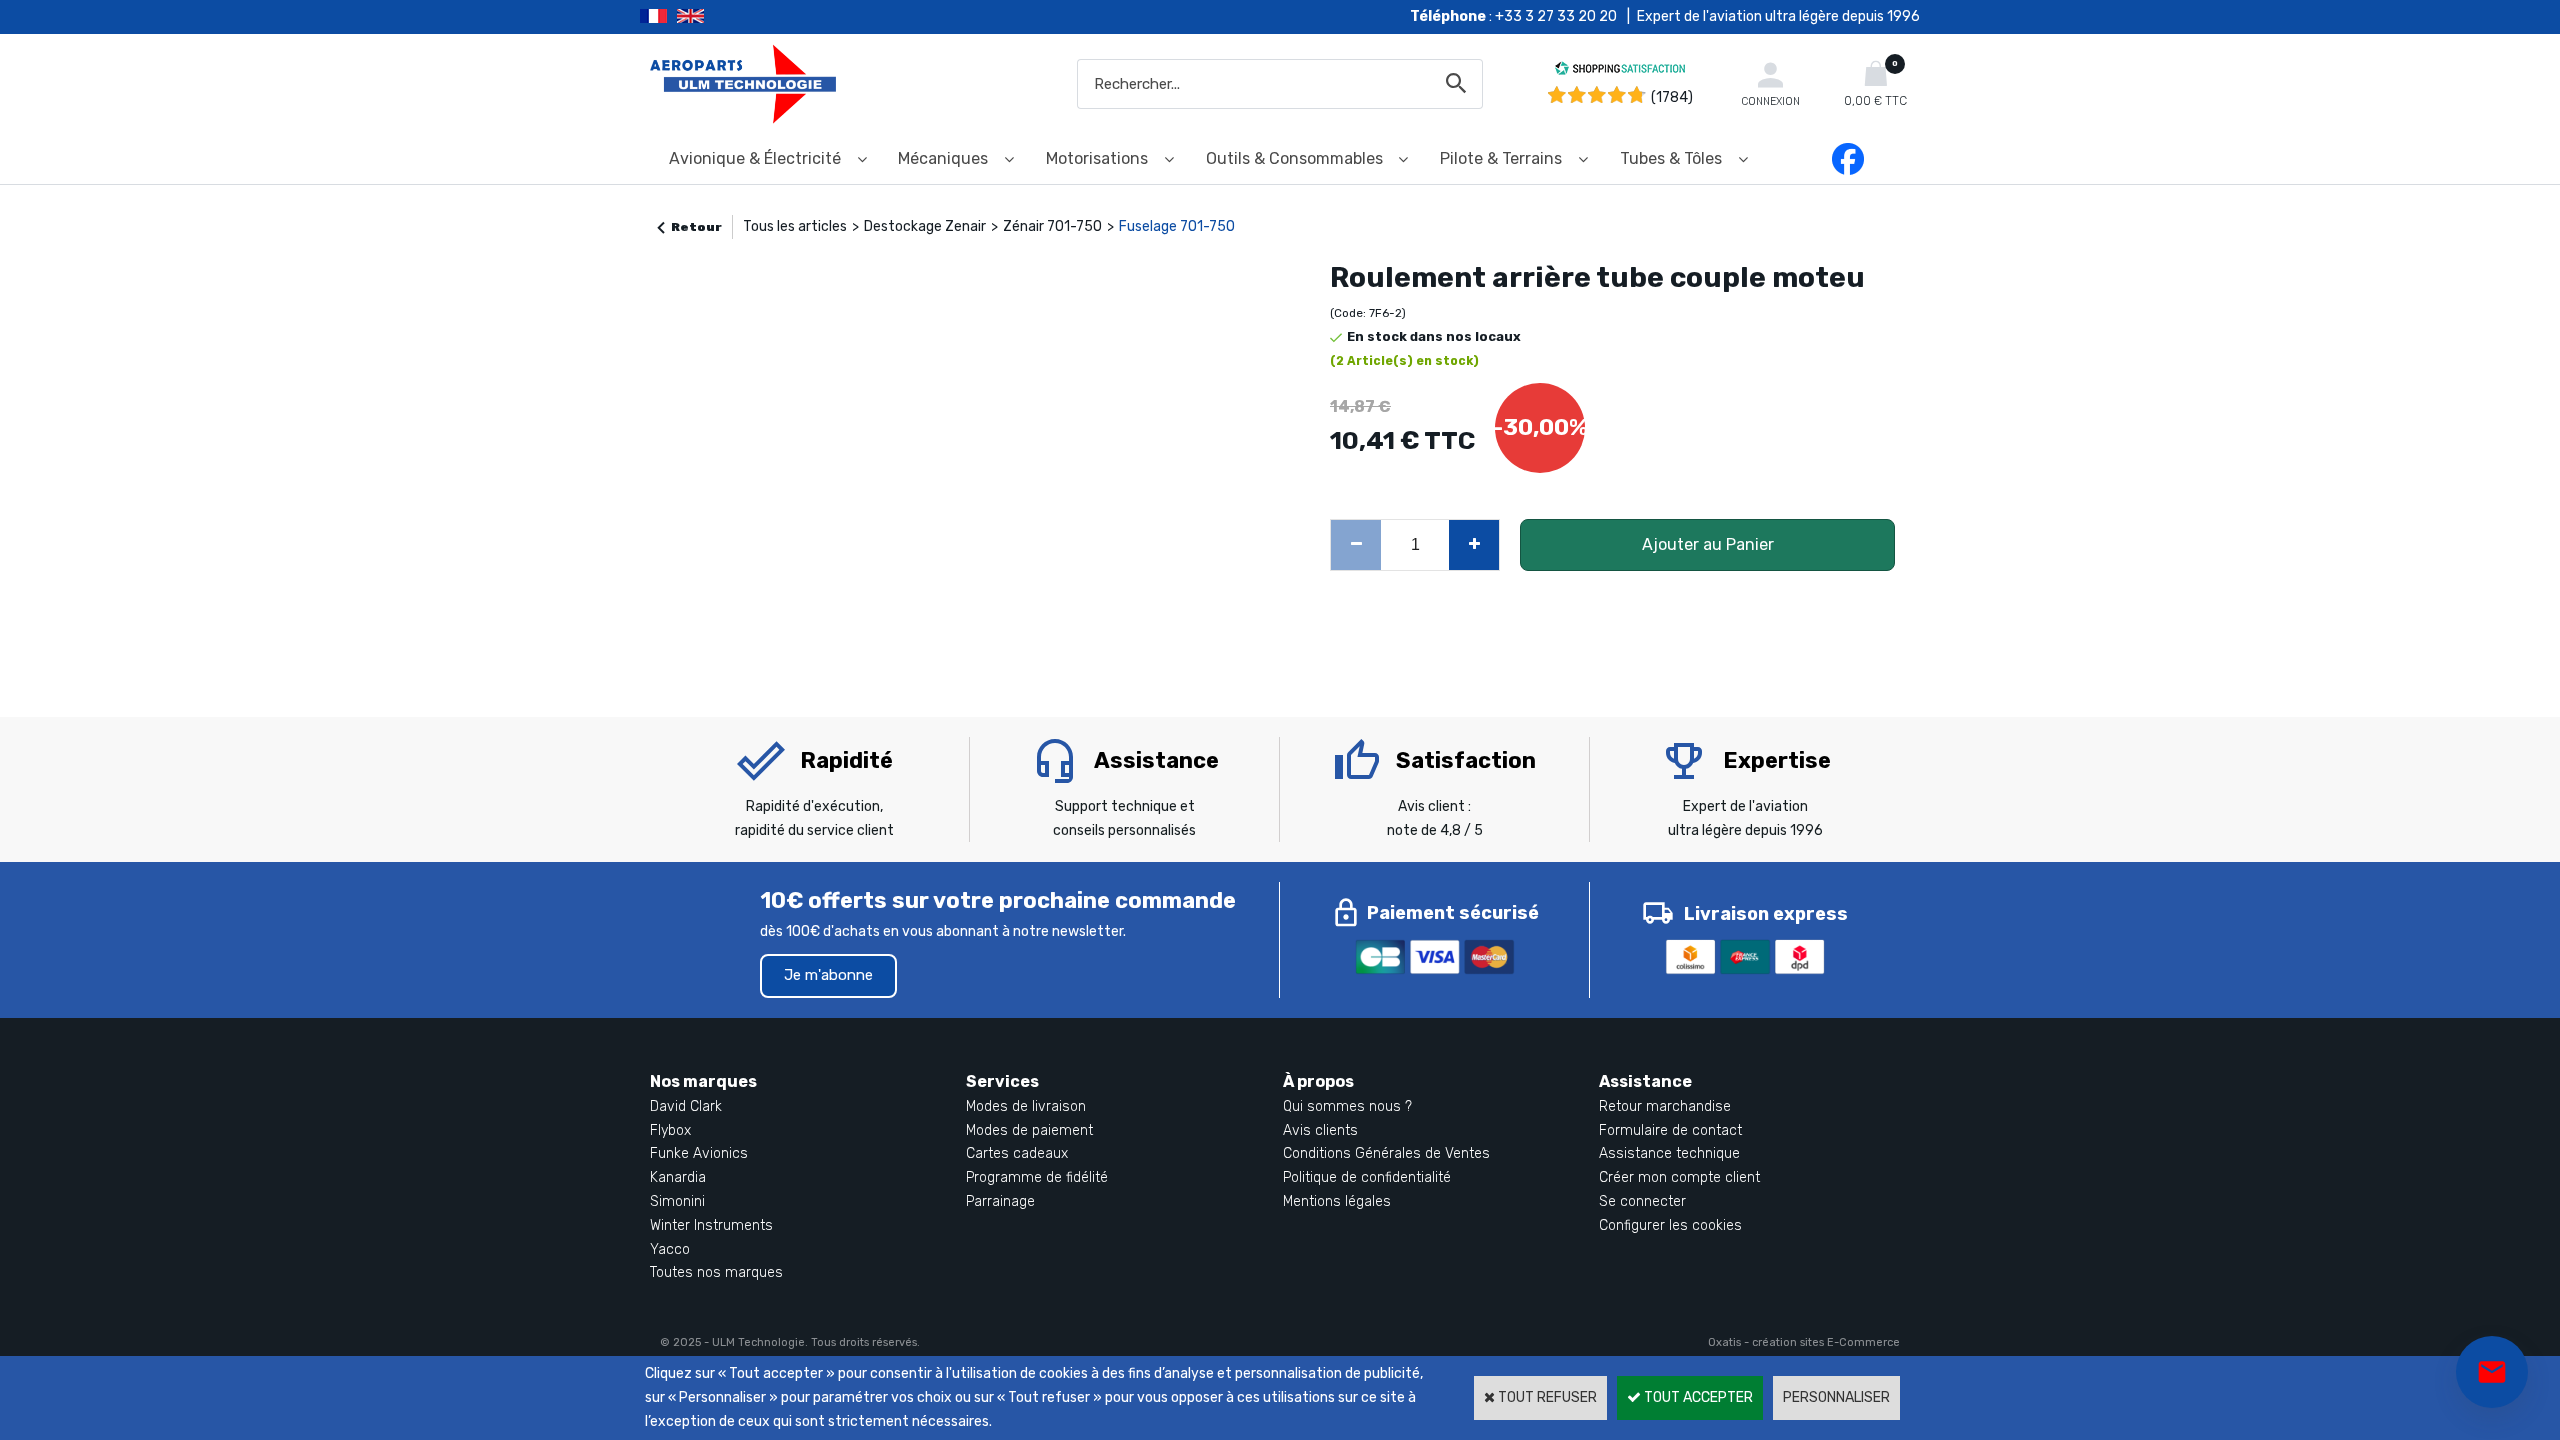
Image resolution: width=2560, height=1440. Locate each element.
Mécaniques (943, 158)
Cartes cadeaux (1017, 1153)
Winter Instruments (711, 1225)
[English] (715, 17)
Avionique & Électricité (755, 158)
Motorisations (1097, 158)
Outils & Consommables (1294, 158)
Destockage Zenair (925, 226)
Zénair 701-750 (1052, 226)
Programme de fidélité (1037, 1177)
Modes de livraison (1026, 1106)
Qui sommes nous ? (1347, 1106)
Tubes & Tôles (1671, 158)
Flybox (670, 1130)
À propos (1318, 1081)
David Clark (686, 1106)
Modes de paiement (1029, 1130)
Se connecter (1642, 1201)
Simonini (677, 1201)
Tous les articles (795, 226)
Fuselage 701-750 (1177, 226)
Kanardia (678, 1177)
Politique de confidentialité (1367, 1177)
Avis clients (1320, 1130)
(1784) (1672, 97)
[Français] (658, 17)
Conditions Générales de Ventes (1386, 1153)
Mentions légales (1337, 1201)
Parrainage (1000, 1201)
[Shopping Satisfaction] (1620, 71)
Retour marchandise (1665, 1106)
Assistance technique (1669, 1153)
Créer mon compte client (1679, 1177)
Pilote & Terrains (1501, 158)
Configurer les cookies (1670, 1225)
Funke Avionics (699, 1153)
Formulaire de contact (1670, 1130)
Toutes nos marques (716, 1272)
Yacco (670, 1249)
